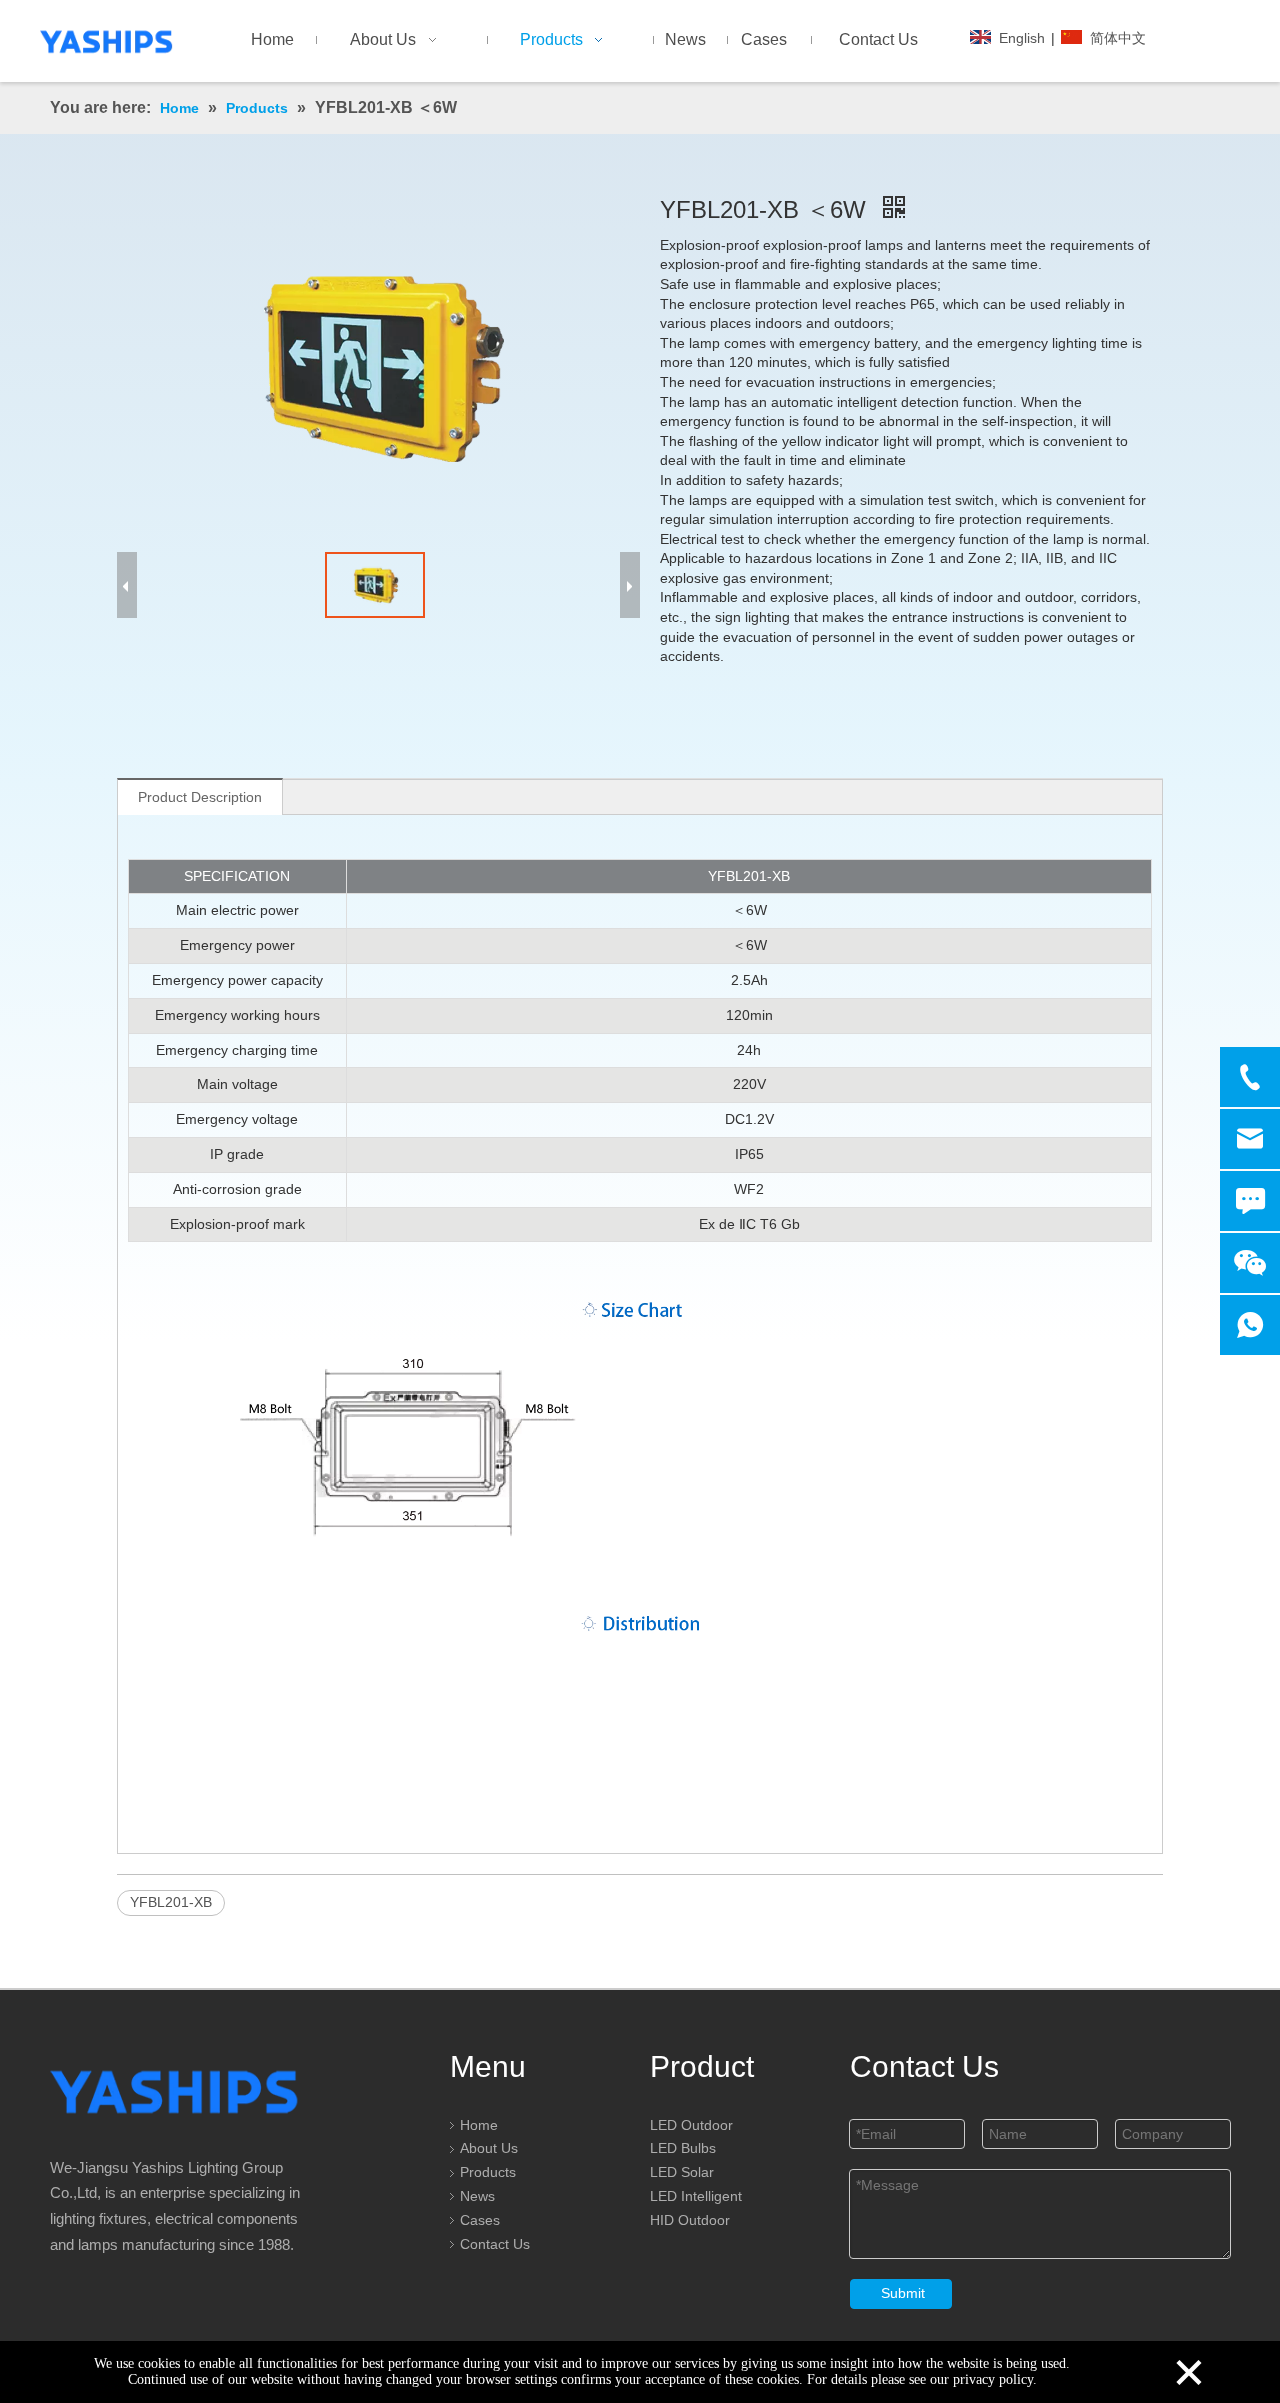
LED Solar (682, 2172)
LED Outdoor (691, 2125)
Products (488, 2172)
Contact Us (495, 2244)
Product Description (200, 797)
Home (479, 2125)
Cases (480, 2220)
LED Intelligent (696, 2196)
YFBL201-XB (171, 1902)
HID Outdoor (690, 2220)
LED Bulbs (683, 2148)
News (477, 2196)
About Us (489, 2148)
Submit (903, 2293)
